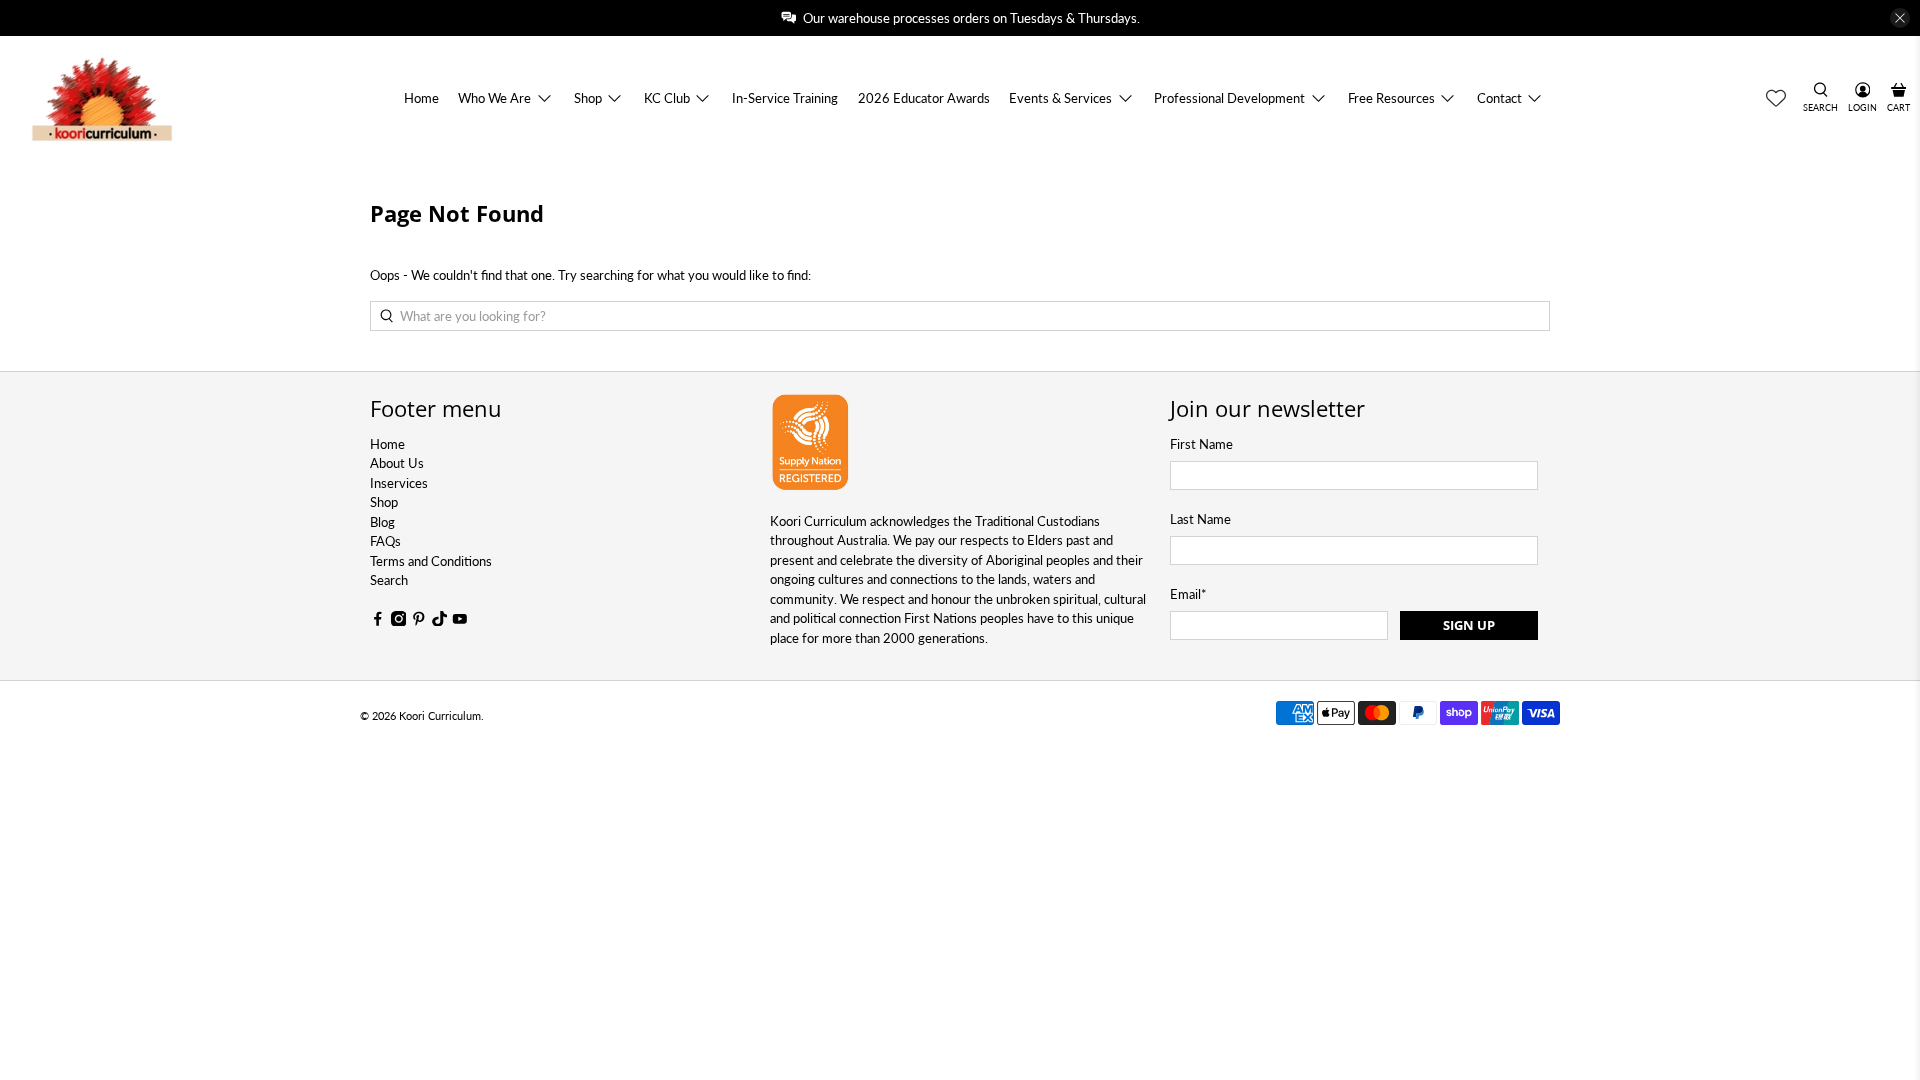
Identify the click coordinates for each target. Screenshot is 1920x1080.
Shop (588, 98)
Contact (1499, 98)
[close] (1900, 18)
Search (389, 580)
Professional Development (1229, 98)
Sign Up (1469, 625)
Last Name (1200, 519)
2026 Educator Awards (924, 98)
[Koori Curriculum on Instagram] (399, 621)
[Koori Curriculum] (102, 98)
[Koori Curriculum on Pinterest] (419, 621)
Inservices (399, 483)
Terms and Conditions (431, 561)
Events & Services (1060, 98)
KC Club (667, 98)
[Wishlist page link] (1776, 98)
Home (421, 98)
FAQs (385, 541)
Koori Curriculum (440, 715)
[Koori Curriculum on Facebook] (378, 621)
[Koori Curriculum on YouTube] (460, 621)
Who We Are (494, 98)
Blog (382, 522)
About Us (397, 463)
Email (1188, 594)
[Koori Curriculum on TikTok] (440, 621)
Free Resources (1391, 98)
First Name (1201, 444)
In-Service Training (785, 98)
